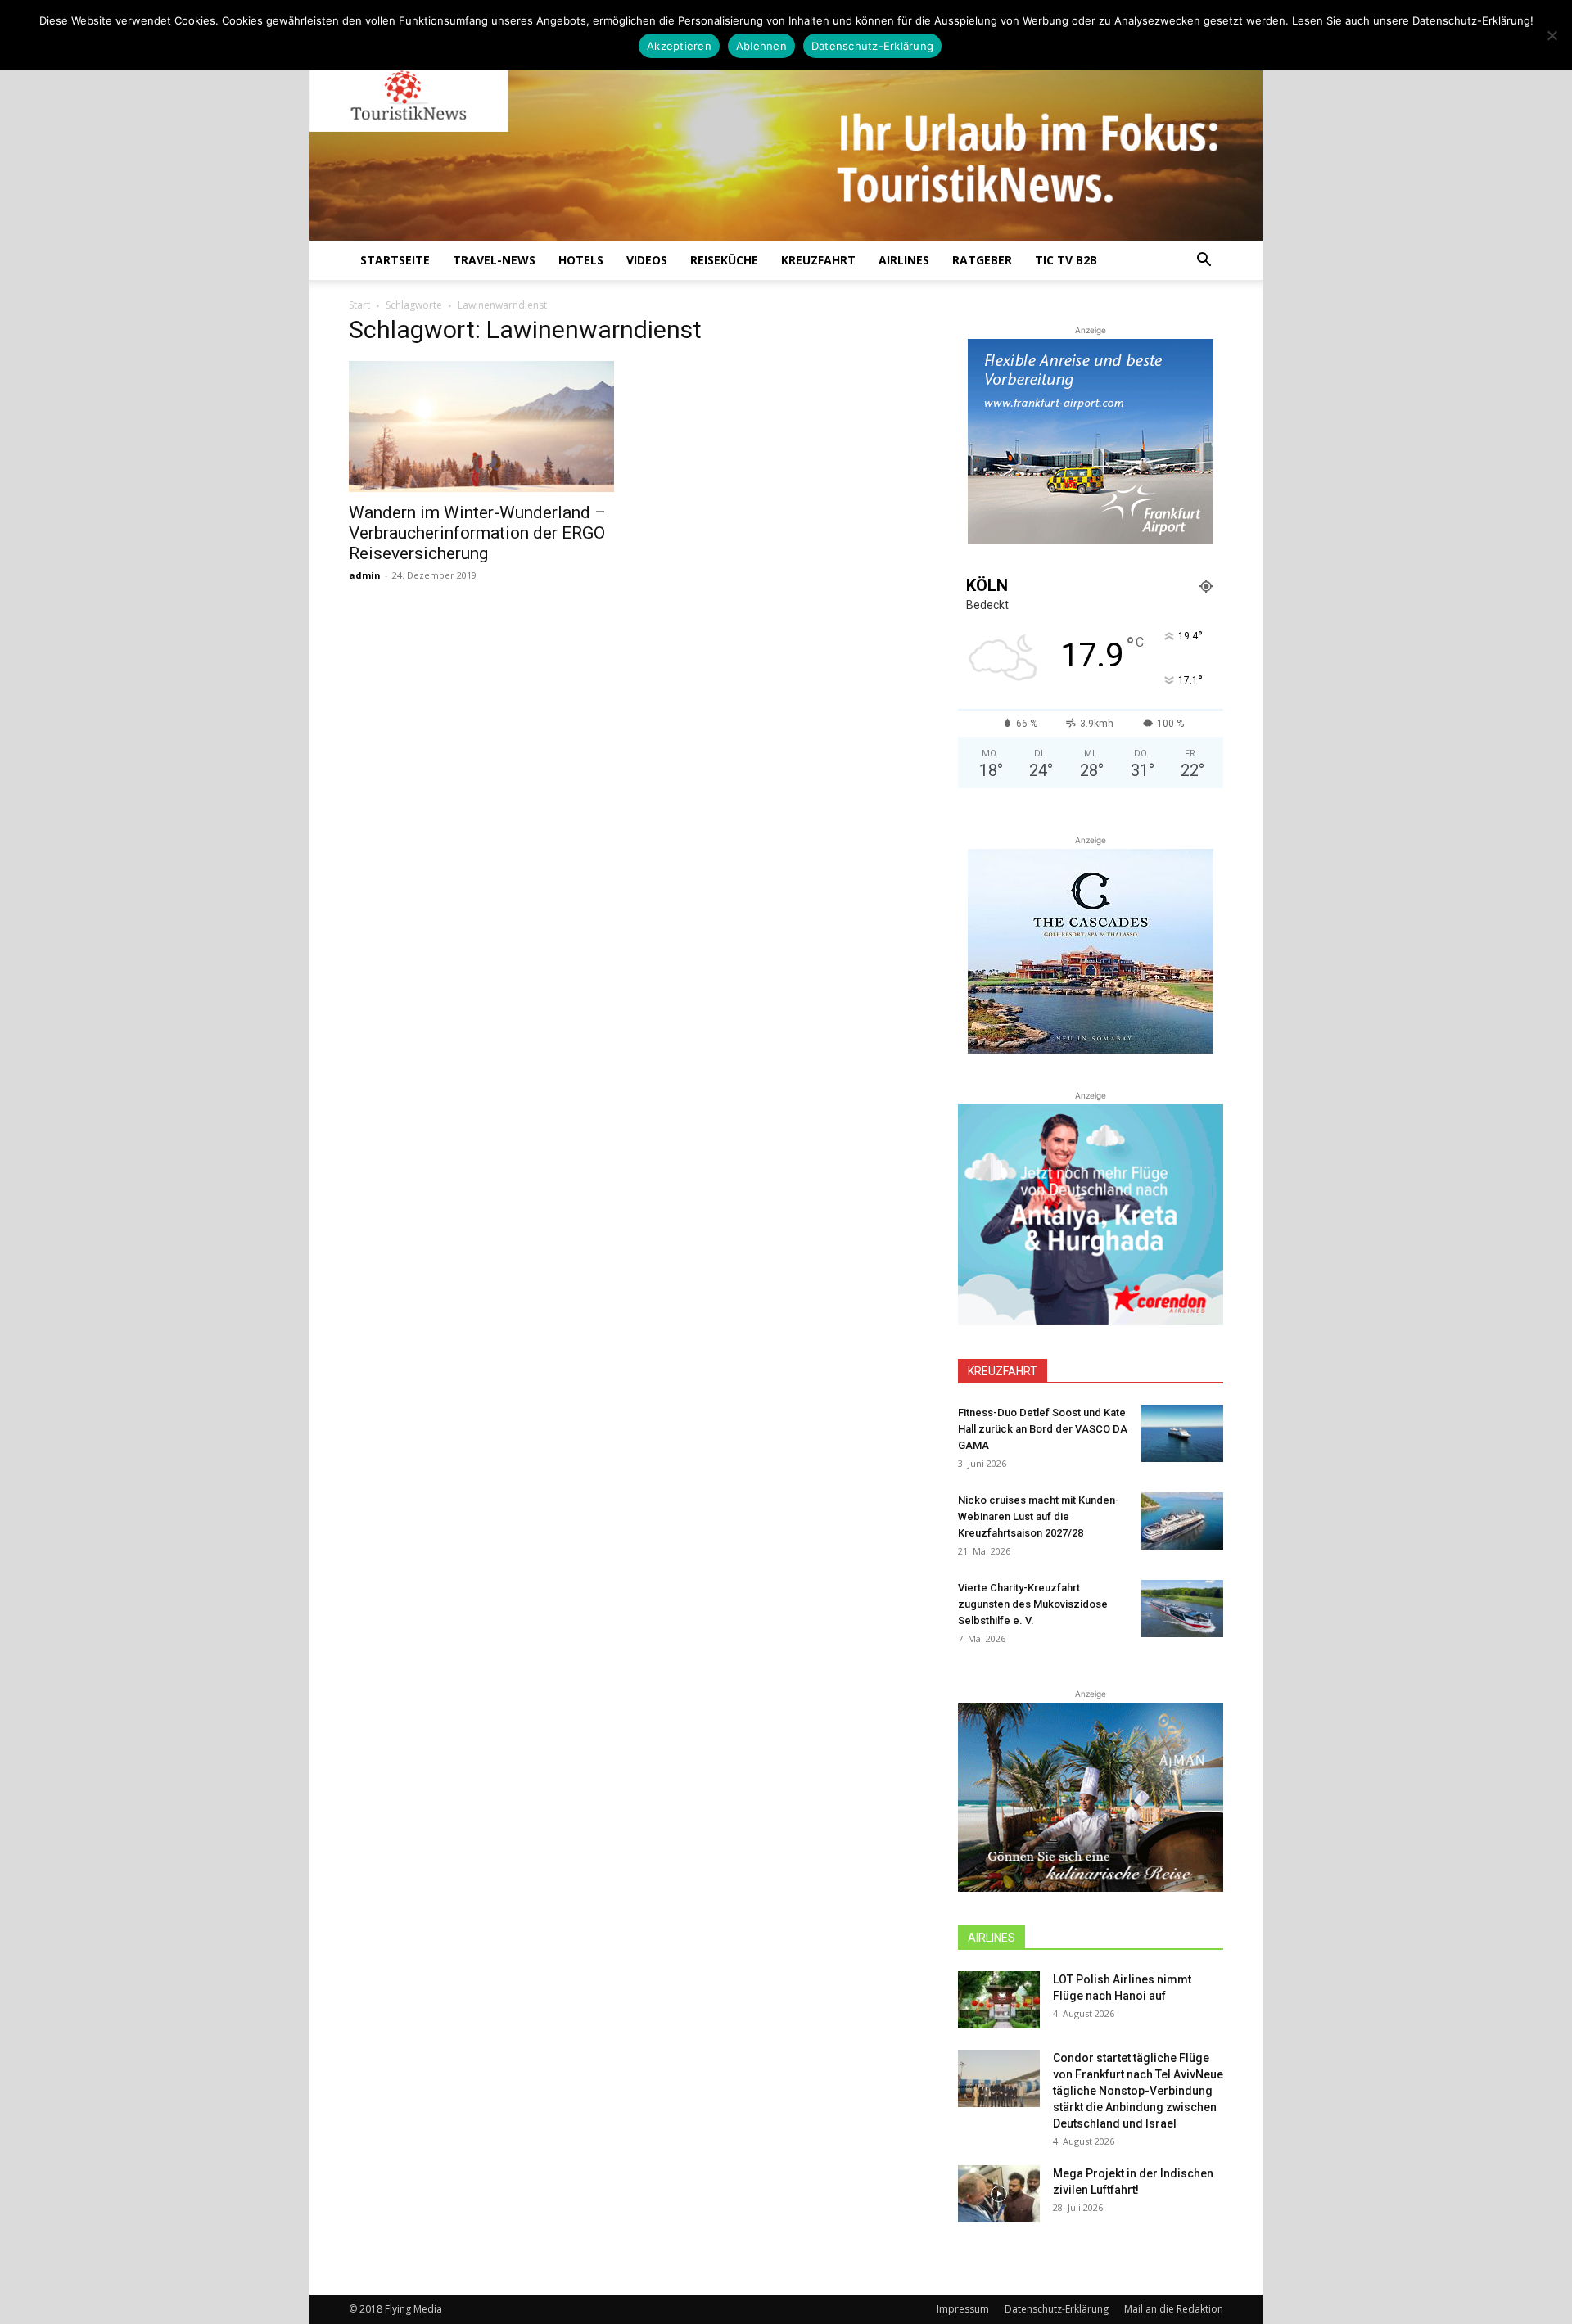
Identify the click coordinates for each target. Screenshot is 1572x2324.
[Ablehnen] (1552, 35)
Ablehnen (761, 46)
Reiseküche (724, 260)
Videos (647, 260)
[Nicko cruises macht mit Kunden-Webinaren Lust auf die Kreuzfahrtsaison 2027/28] (1182, 1521)
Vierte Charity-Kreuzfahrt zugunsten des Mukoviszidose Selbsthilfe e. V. (1033, 1604)
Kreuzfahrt (818, 260)
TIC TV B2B (1066, 260)
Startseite (395, 260)
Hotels (581, 260)
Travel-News (494, 260)
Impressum (963, 2309)
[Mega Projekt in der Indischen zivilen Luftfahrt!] (999, 2194)
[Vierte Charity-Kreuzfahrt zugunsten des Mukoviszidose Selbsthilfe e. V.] (1182, 1609)
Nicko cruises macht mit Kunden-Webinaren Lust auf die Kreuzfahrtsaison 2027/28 (1039, 1516)
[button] (1204, 262)
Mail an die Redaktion (1174, 2309)
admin (365, 575)
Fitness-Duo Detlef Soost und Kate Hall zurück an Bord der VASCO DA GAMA (1043, 1429)
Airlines (904, 260)
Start (359, 305)
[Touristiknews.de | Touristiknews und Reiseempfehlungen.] (786, 132)
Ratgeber (982, 260)
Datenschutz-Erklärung (1057, 2309)
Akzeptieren (679, 46)
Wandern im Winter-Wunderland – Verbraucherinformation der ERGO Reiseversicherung (477, 533)
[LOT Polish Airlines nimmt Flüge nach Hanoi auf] (999, 2000)
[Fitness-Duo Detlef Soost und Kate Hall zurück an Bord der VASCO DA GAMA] (1182, 1433)
